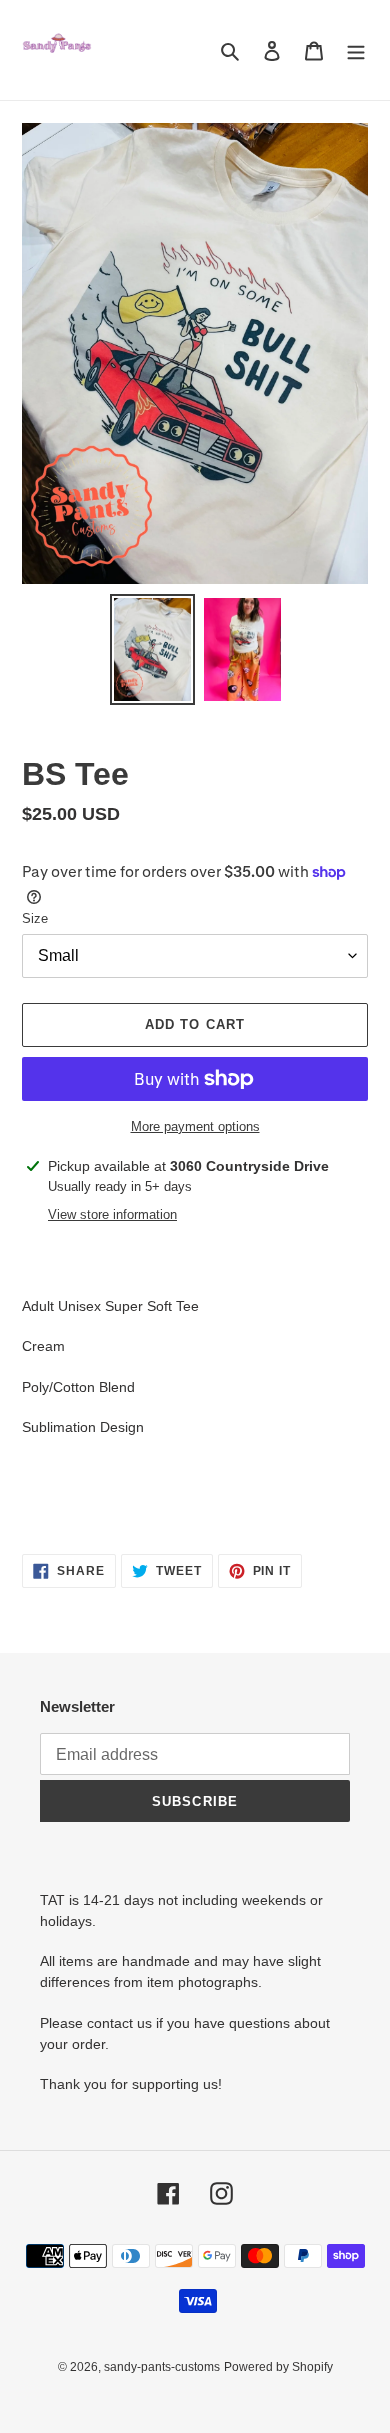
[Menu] (356, 50)
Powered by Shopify (278, 2367)
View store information (112, 1214)
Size (35, 918)
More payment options (195, 1126)
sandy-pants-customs (162, 2367)
